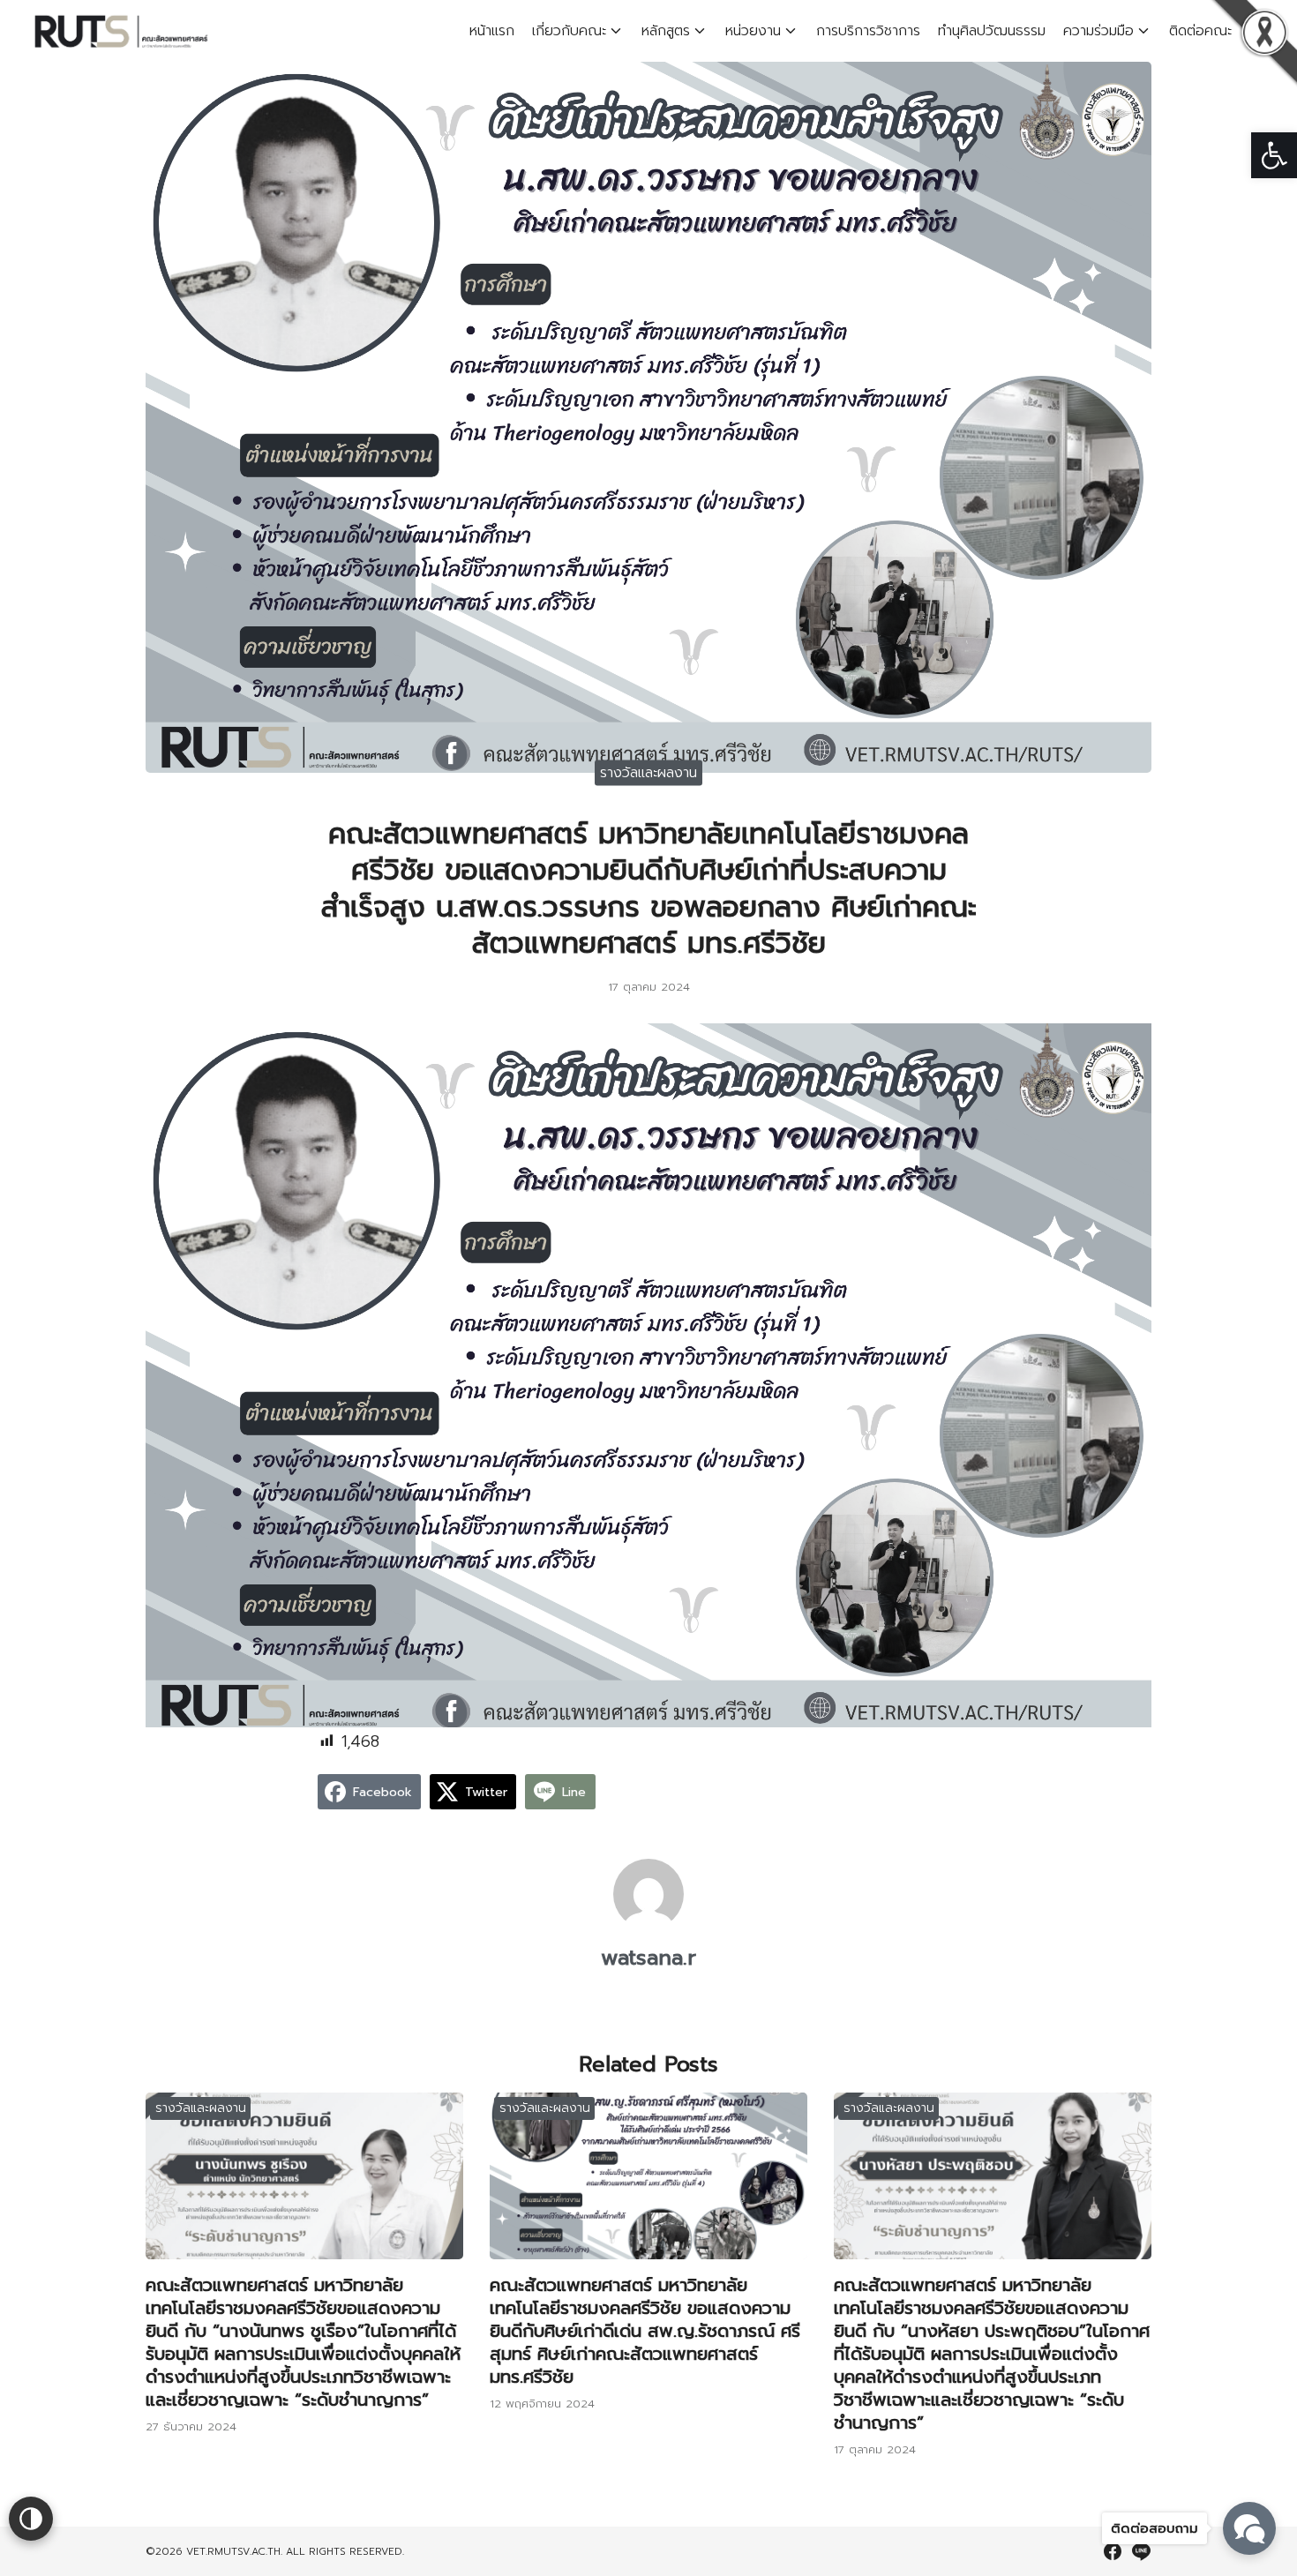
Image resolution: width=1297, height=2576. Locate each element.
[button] (1274, 155)
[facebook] (1113, 2551)
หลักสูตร (666, 31)
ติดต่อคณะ (1200, 31)
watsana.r (648, 1958)
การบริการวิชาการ (868, 31)
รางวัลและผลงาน (648, 772)
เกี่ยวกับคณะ (569, 31)
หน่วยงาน (753, 31)
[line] (1141, 2551)
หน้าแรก (492, 31)
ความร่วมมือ (1098, 31)
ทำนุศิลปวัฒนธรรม (992, 31)
